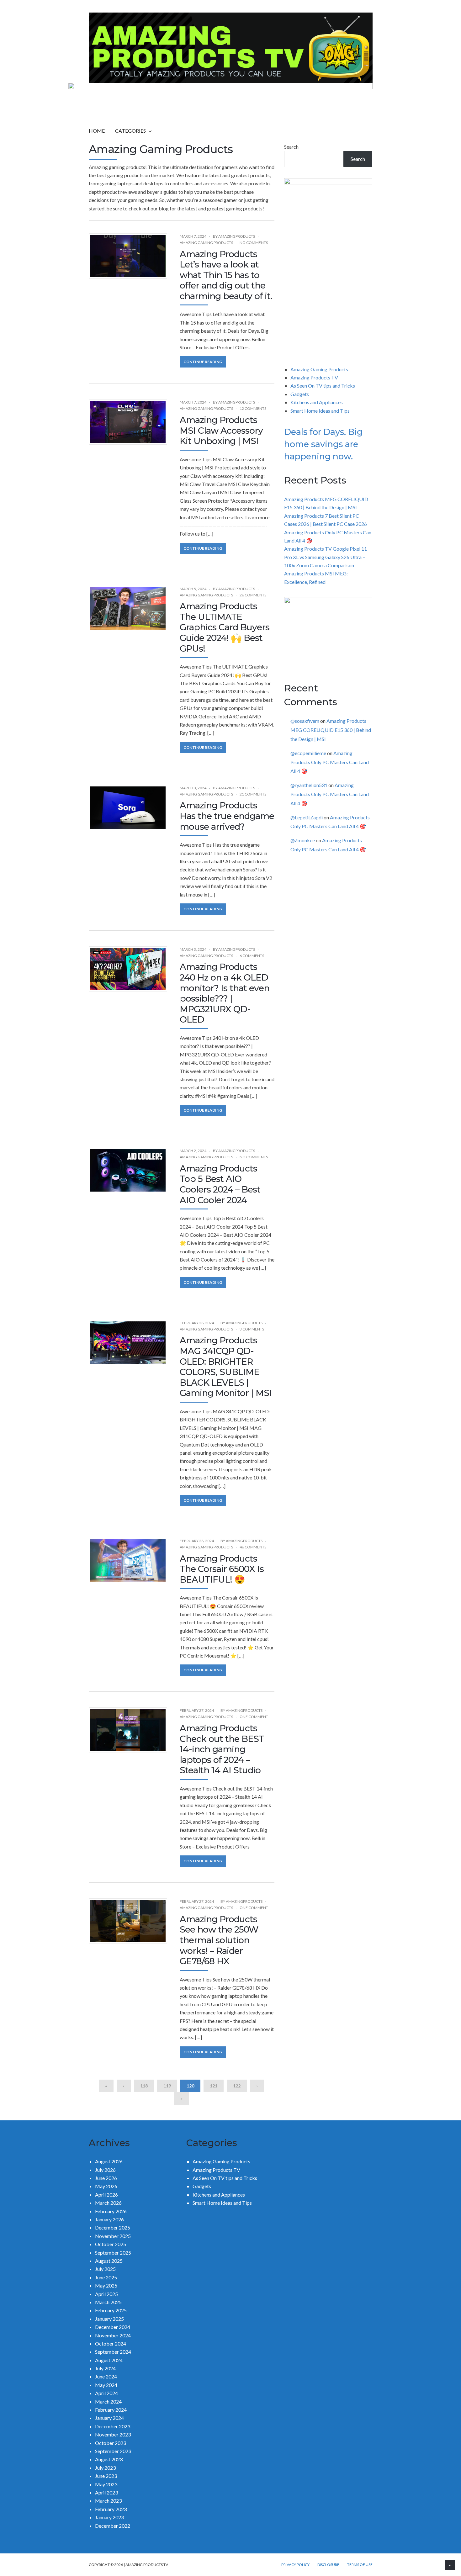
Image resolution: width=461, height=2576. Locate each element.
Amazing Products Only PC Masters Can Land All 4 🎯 (330, 762)
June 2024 (106, 2376)
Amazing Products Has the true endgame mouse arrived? (227, 816)
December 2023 (113, 2426)
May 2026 (106, 2186)
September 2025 (113, 2253)
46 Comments (253, 1547)
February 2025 (111, 2310)
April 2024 (106, 2393)
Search (291, 147)
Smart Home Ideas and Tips (320, 411)
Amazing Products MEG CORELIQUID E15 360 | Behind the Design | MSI (331, 730)
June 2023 (106, 2476)
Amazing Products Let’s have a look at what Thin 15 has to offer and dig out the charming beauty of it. (226, 275)
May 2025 (106, 2285)
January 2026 (109, 2219)
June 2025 (106, 2277)
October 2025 (111, 2244)
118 (144, 2086)
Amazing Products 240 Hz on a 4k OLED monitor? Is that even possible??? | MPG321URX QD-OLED (225, 993)
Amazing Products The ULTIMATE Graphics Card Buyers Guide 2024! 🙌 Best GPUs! (225, 627)
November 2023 (113, 2434)
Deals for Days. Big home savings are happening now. (323, 444)
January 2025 (109, 2319)
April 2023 (106, 2492)
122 (237, 2086)
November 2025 (113, 2236)
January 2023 (109, 2517)
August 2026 (109, 2161)
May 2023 (106, 2484)
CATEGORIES (130, 131)
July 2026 (105, 2170)
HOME (97, 131)
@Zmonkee (303, 840)
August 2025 (109, 2261)
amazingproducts (237, 236)
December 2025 (113, 2227)
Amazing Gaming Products (206, 243)
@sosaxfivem (305, 721)
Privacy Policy (295, 2565)
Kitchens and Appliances (317, 402)
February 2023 (111, 2509)
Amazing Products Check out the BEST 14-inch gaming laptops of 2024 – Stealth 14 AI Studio (222, 1749)
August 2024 (109, 2360)
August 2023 (109, 2459)
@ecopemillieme (308, 753)
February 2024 (111, 2410)
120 (190, 2086)
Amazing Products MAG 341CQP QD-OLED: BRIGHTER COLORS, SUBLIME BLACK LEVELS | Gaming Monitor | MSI (226, 1367)
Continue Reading (203, 362)
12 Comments (253, 408)
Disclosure (328, 2565)
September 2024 (113, 2352)
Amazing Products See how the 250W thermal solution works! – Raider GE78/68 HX (219, 1940)
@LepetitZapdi (307, 817)
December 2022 (113, 2526)
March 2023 (108, 2501)
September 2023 (113, 2451)
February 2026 (111, 2211)
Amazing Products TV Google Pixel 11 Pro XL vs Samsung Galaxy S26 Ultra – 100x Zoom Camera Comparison (326, 557)
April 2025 (106, 2294)
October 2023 (111, 2443)
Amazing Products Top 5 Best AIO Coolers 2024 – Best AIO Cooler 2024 (220, 1184)
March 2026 (108, 2203)
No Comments (254, 243)
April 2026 (106, 2195)
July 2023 (105, 2468)
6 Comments (252, 956)
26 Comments (253, 595)
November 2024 (113, 2335)
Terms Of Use (360, 2565)
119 (167, 2086)
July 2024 (105, 2368)
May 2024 (106, 2385)
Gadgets (300, 394)
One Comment (254, 1717)
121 (214, 2086)
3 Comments (252, 1329)
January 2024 (109, 2418)
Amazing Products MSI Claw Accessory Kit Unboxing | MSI (221, 430)
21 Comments (253, 794)
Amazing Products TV (314, 377)
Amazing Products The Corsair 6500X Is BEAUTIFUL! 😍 (222, 1569)
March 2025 (108, 2302)
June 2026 (106, 2178)
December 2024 (113, 2327)
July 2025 (105, 2269)
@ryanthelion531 (309, 785)
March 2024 (108, 2401)
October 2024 (111, 2343)
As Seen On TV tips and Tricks (323, 386)
